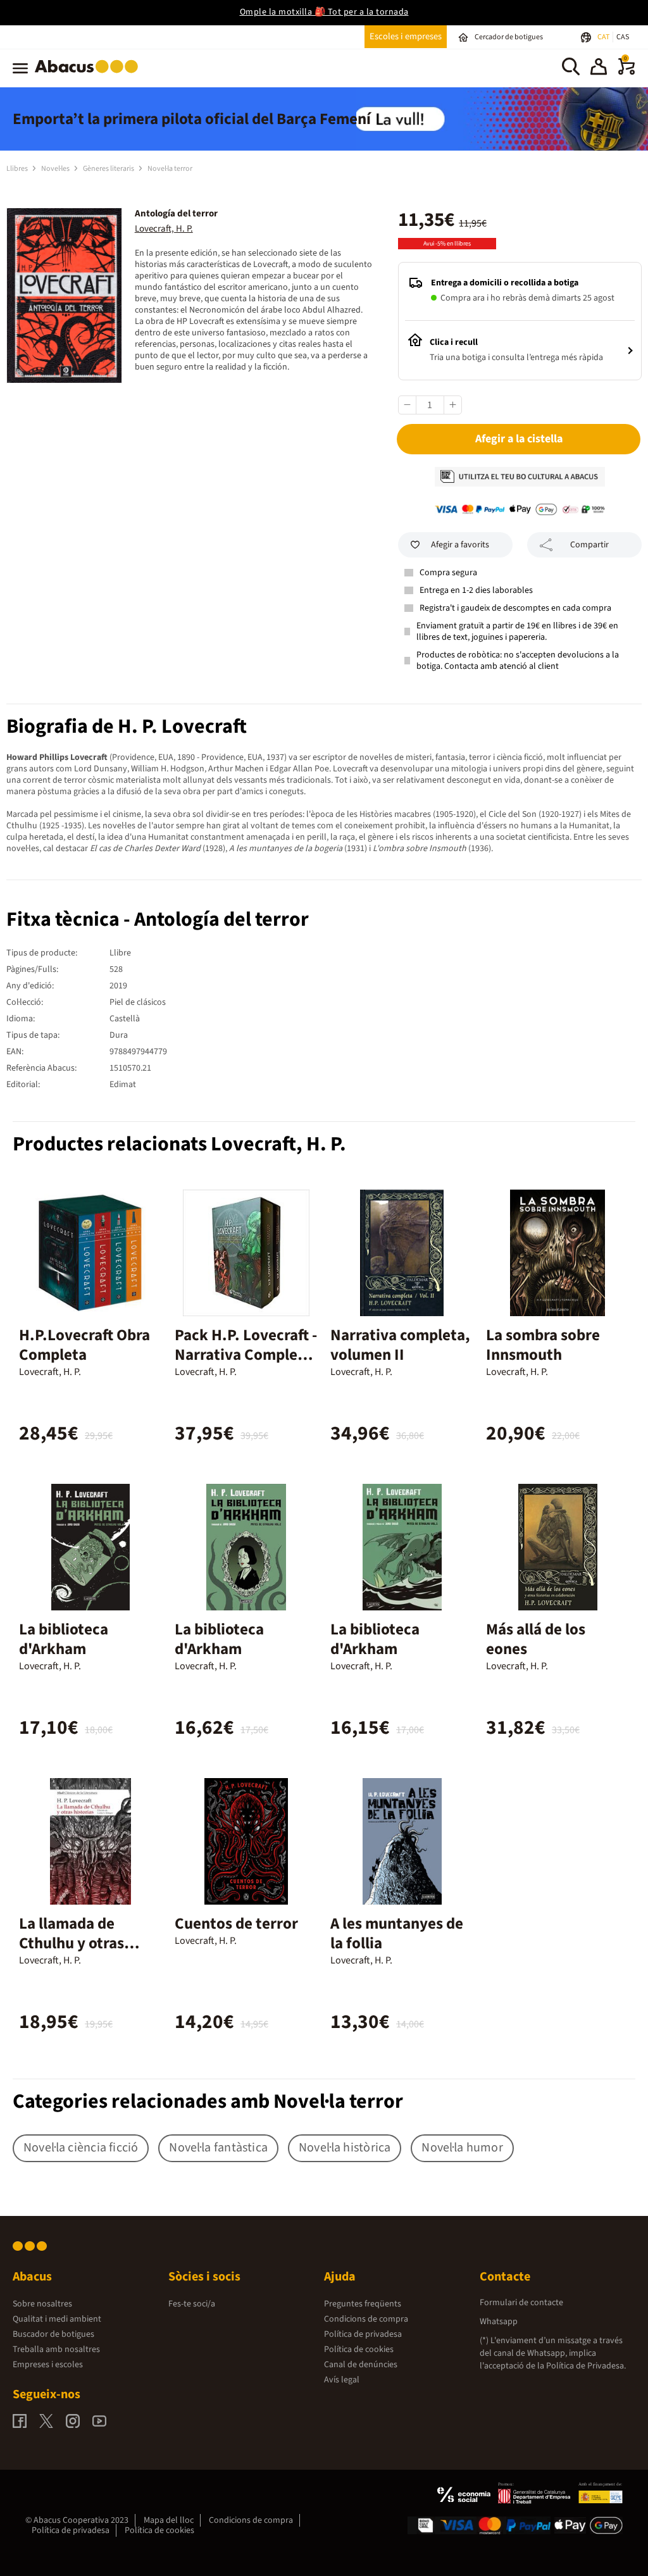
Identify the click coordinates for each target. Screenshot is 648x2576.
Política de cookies (359, 2349)
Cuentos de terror (236, 1924)
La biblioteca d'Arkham (64, 1639)
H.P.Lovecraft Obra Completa (84, 1345)
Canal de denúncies (361, 2365)
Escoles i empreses (406, 36)
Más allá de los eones (536, 1639)
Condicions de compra (366, 2319)
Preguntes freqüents (363, 2304)
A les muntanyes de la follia (397, 1933)
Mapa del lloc (169, 2520)
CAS (623, 37)
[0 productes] (626, 72)
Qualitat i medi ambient (57, 2319)
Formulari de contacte (521, 2303)
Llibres (18, 169)
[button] (599, 68)
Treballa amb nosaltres (56, 2349)
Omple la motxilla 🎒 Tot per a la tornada (324, 12)
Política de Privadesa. (586, 2366)
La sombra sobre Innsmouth (543, 1345)
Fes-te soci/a (192, 2304)
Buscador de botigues (53, 2334)
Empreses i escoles (48, 2365)
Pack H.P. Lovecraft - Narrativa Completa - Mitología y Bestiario (246, 1365)
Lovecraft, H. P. (164, 229)
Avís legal (342, 2380)
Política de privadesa (363, 2334)
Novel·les (56, 169)
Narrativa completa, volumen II (400, 1345)
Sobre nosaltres (42, 2304)
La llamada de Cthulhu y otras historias (72, 1943)
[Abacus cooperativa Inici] (90, 75)
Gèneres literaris (109, 169)
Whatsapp (499, 2322)
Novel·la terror (170, 169)
